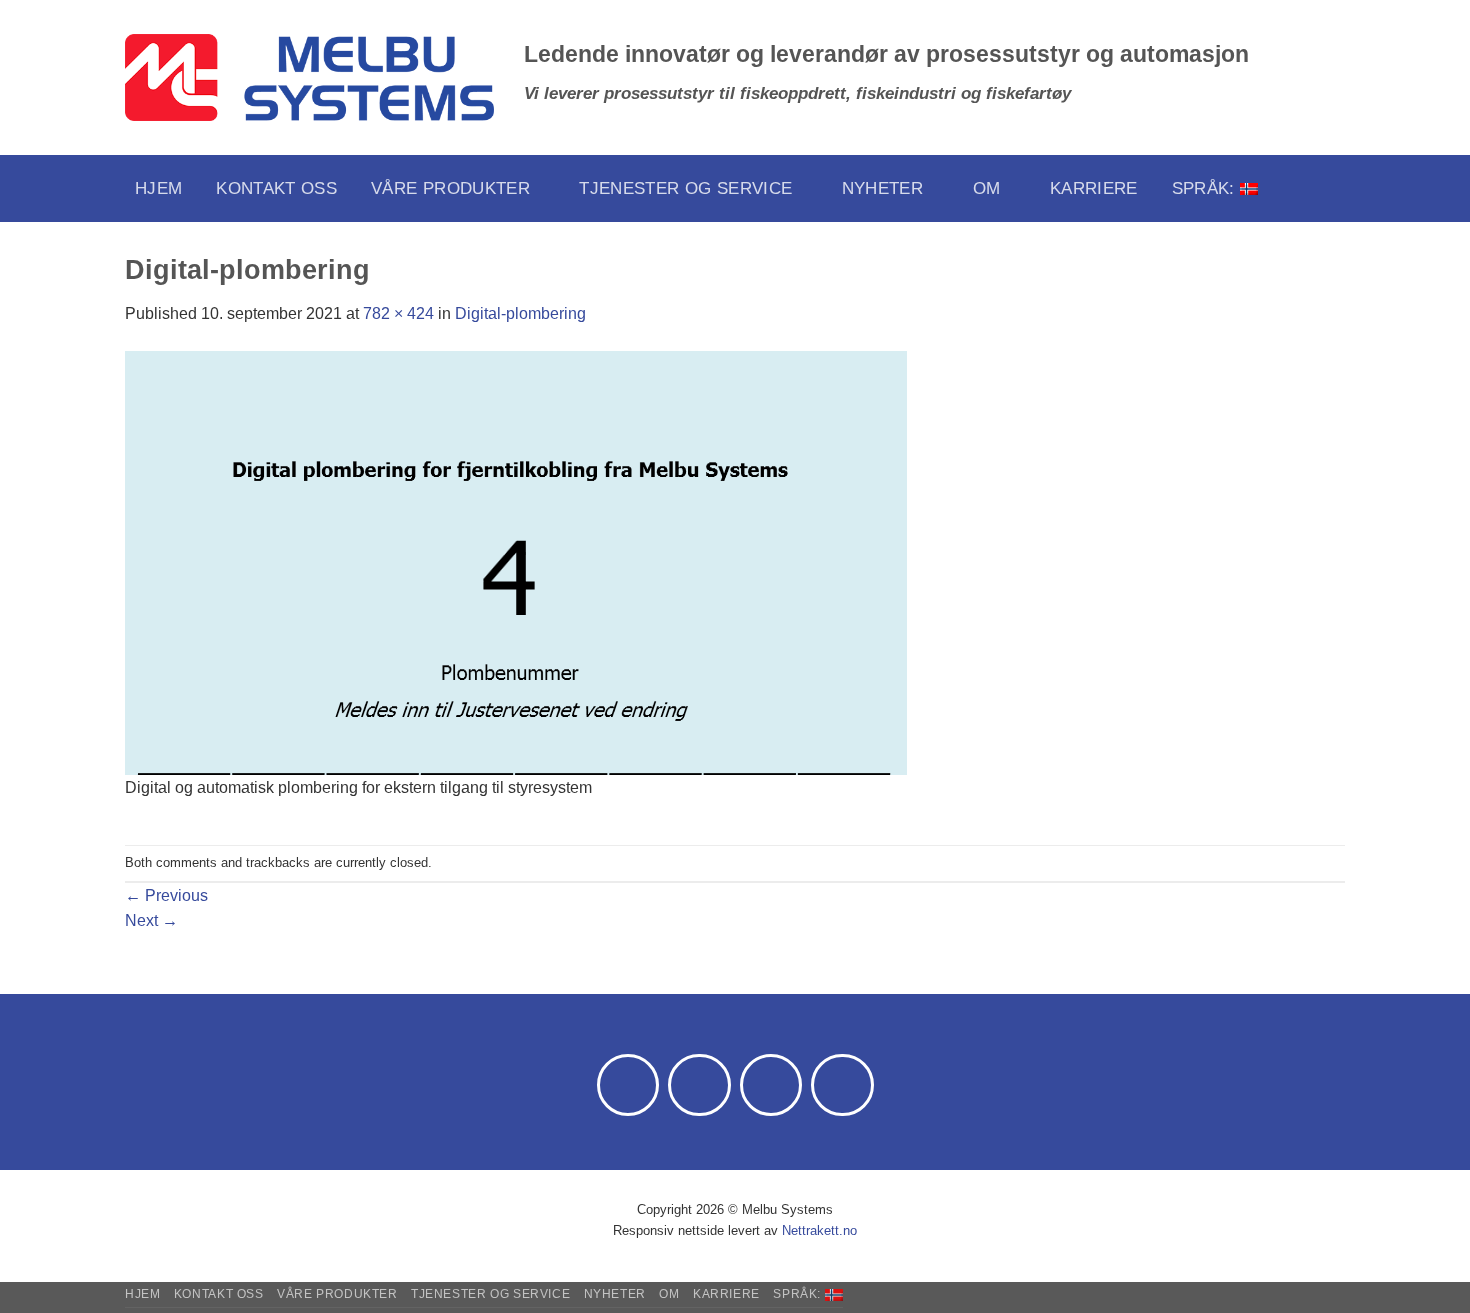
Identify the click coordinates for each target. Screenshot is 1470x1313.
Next (151, 920)
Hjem (158, 188)
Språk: (1206, 188)
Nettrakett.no (819, 1230)
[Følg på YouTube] (842, 1085)
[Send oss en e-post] (699, 1085)
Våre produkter (450, 188)
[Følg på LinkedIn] (771, 1085)
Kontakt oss (276, 188)
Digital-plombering (520, 313)
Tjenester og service (685, 188)
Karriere (1094, 188)
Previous (166, 895)
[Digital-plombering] (516, 561)
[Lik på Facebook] (628, 1085)
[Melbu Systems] (309, 78)
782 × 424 (398, 313)
